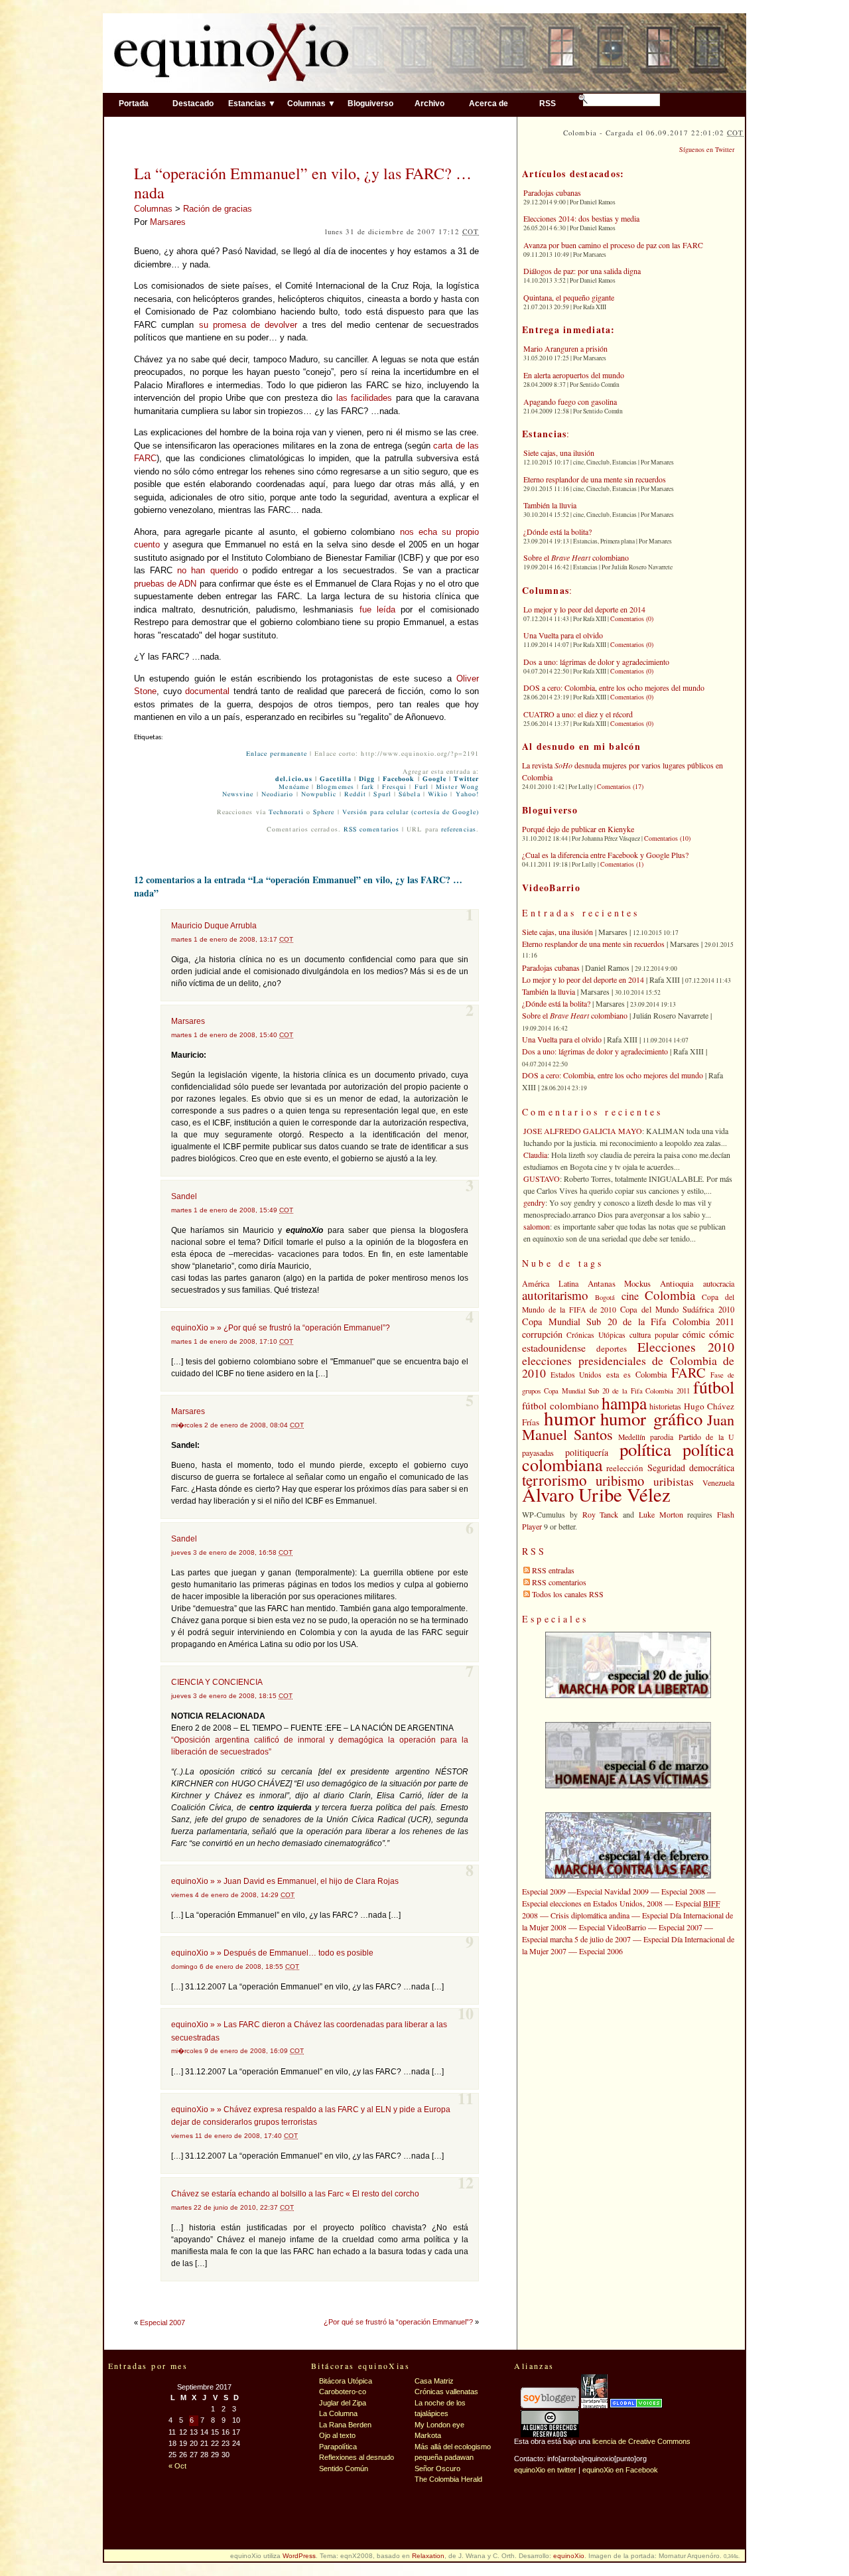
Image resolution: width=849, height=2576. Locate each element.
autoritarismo (555, 1295)
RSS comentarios (371, 829)
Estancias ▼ (252, 103)
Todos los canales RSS (568, 1594)
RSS (548, 103)
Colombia (670, 1295)
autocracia (719, 1283)
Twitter (466, 779)
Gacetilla (336, 779)
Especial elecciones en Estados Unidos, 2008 (592, 1903)
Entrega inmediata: (569, 329)
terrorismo (555, 1480)
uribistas (674, 1481)
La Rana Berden (345, 2425)
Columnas (153, 209)
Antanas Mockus (620, 1283)
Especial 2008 (683, 1891)
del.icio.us (294, 779)
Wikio (438, 794)
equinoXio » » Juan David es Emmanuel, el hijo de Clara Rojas (285, 1881)
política (645, 1449)
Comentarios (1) (622, 864)
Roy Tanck (601, 1514)
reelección (625, 1468)
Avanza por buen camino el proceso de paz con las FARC (613, 245)
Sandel (184, 1196)
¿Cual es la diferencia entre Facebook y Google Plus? (605, 855)
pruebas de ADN (165, 584)
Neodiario (278, 794)
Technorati (286, 812)
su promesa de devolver (248, 325)
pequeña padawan (444, 2457)
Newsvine (238, 794)
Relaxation (428, 2556)
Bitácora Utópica (346, 2381)
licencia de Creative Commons (641, 2441)
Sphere (324, 812)
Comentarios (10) (667, 838)
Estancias (544, 434)
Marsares (168, 222)
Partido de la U (706, 1437)
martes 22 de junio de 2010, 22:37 (232, 2207)
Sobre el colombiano (576, 557)
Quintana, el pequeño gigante (569, 297)
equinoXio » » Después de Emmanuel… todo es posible (272, 1953)
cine (630, 1296)
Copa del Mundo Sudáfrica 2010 (677, 1310)
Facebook (399, 779)
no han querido (207, 570)
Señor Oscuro (437, 2469)
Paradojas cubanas (552, 192)
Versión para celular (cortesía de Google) (411, 812)
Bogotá (605, 1297)
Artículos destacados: (573, 174)
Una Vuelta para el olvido (563, 635)
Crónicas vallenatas (446, 2392)
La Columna (338, 2413)
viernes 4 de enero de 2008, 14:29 (233, 1895)
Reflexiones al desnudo (357, 2457)
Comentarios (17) (620, 786)
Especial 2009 (544, 1891)
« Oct (177, 2466)
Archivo (429, 103)
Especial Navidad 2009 (613, 1891)
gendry (534, 1202)
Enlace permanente (277, 754)
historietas (665, 1406)
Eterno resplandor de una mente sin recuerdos (595, 479)
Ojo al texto (337, 2435)
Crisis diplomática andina (590, 1915)
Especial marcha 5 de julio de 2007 (576, 1939)
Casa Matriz (434, 2381)
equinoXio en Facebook (620, 2470)
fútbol (714, 1387)
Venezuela (718, 1482)
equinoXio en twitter (545, 2470)
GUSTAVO (542, 1179)
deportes (612, 1348)
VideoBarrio (551, 888)
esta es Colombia (637, 1375)
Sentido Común (344, 2469)
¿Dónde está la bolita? (557, 532)
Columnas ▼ (311, 103)
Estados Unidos (576, 1375)
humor (570, 1418)
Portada (134, 103)
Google (434, 779)
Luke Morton (661, 1514)
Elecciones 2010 (686, 1347)
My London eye (439, 2425)
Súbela (409, 794)
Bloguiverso (370, 103)
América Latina (550, 1283)
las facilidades (364, 398)
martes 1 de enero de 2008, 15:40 (232, 1035)
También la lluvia (550, 505)
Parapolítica (338, 2447)
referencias (459, 829)
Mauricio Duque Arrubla (214, 926)
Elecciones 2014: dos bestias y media (581, 218)
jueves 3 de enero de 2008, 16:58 (232, 1552)
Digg (367, 779)
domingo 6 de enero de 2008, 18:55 (235, 1967)
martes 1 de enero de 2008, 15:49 (232, 1210)
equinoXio (569, 2556)
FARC (688, 1372)
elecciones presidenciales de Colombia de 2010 (628, 1367)
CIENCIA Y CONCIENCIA (217, 1682)
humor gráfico (651, 1419)
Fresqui (395, 787)
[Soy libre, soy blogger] (550, 2405)
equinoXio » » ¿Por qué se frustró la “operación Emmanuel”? (281, 1328)
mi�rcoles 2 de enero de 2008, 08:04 (237, 1425)
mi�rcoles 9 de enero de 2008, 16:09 (237, 2051)
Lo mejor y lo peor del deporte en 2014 (584, 609)
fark (368, 787)
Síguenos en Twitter (707, 149)
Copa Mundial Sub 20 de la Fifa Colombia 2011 (628, 1322)
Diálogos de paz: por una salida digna (582, 271)
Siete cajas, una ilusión (559, 453)
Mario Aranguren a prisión (565, 348)
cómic (694, 1334)
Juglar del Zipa (343, 2403)
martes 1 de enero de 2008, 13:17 (232, 939)
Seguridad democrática (691, 1467)
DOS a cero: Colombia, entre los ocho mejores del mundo (614, 687)
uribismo (620, 1480)
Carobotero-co (343, 2392)
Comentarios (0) (632, 618)
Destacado (193, 103)
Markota (428, 2435)
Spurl (382, 794)
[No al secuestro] (594, 2405)
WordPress (299, 2556)
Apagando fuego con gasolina (570, 401)
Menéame (294, 787)
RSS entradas (553, 1570)
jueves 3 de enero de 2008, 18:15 (232, 1696)
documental (207, 691)
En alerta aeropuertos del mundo (574, 375)
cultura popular (654, 1334)
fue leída (377, 609)
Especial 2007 (163, 2323)
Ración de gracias (218, 209)
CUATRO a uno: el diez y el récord (578, 714)
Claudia (535, 1155)
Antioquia (677, 1283)
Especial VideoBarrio (613, 1927)
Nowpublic (319, 794)
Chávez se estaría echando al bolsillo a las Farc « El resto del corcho (295, 2194)
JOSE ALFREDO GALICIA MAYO (583, 1131)
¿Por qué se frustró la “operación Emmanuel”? (398, 2322)
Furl (422, 787)
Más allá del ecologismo (453, 2447)
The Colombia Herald (448, 2479)
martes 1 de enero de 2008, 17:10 (232, 1341)
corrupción (542, 1334)
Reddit (355, 794)
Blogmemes (335, 787)
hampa (624, 1403)
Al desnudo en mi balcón (581, 746)
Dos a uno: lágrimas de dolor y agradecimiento (596, 662)
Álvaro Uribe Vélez (596, 1494)
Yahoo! (467, 794)
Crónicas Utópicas (596, 1335)
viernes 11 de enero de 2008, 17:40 (234, 2136)
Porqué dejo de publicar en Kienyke (578, 829)
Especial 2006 (601, 1951)
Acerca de (489, 103)
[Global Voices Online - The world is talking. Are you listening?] (636, 2405)
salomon (537, 1226)
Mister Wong (457, 787)
